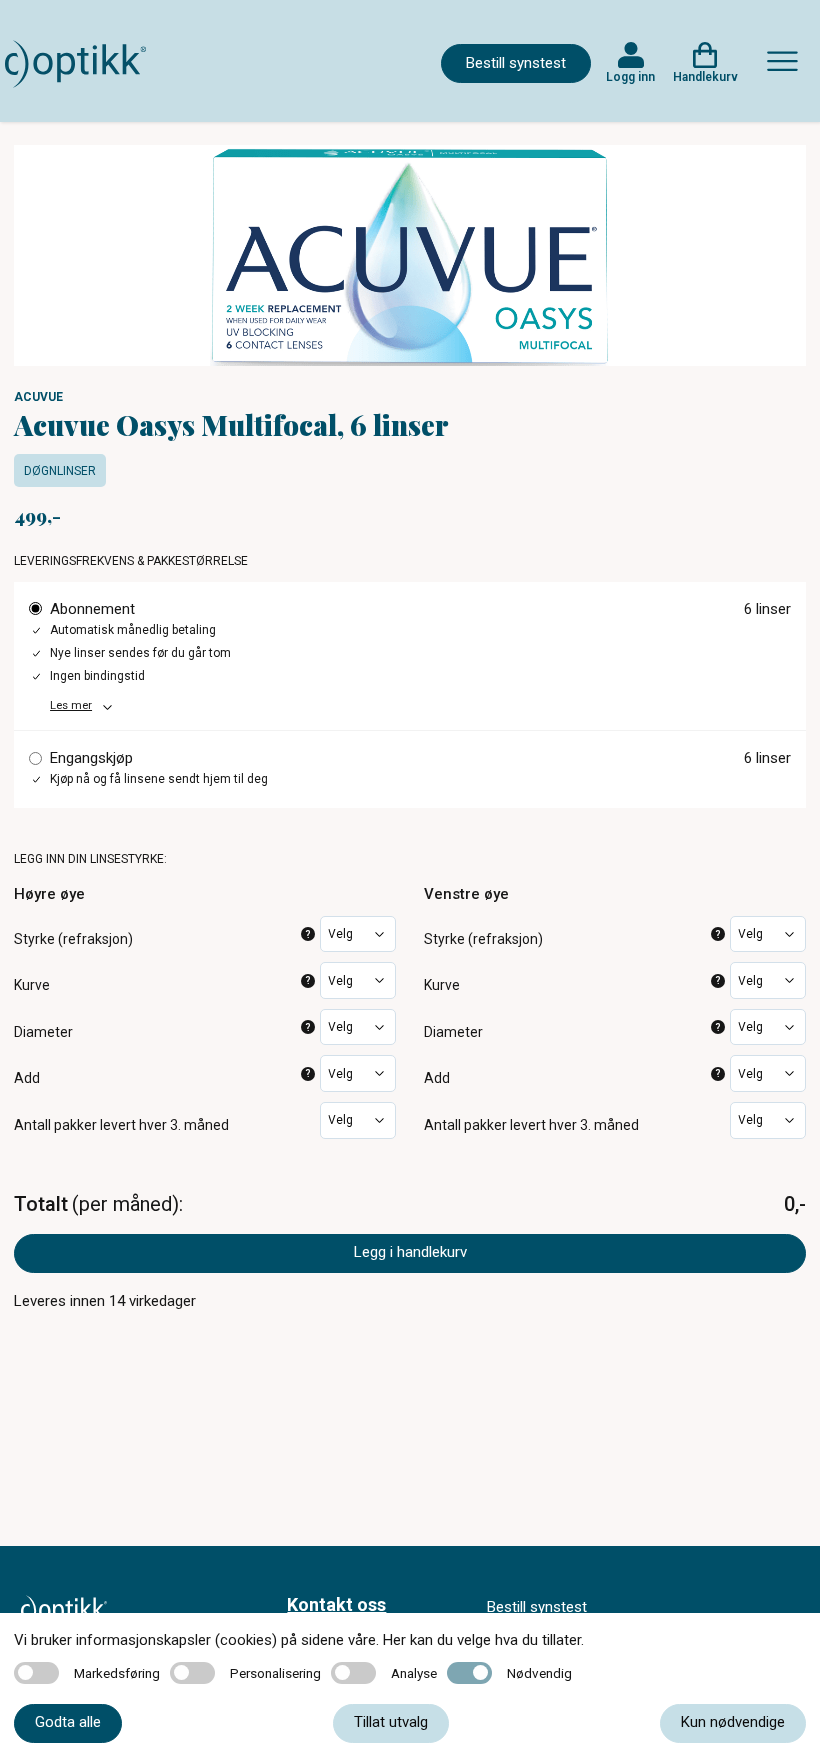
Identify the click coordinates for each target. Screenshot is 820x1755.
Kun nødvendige (733, 1722)
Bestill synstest (516, 63)
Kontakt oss (336, 1604)
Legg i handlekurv (410, 1252)
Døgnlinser (60, 471)
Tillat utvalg (391, 1722)
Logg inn (630, 77)
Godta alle (68, 1722)
